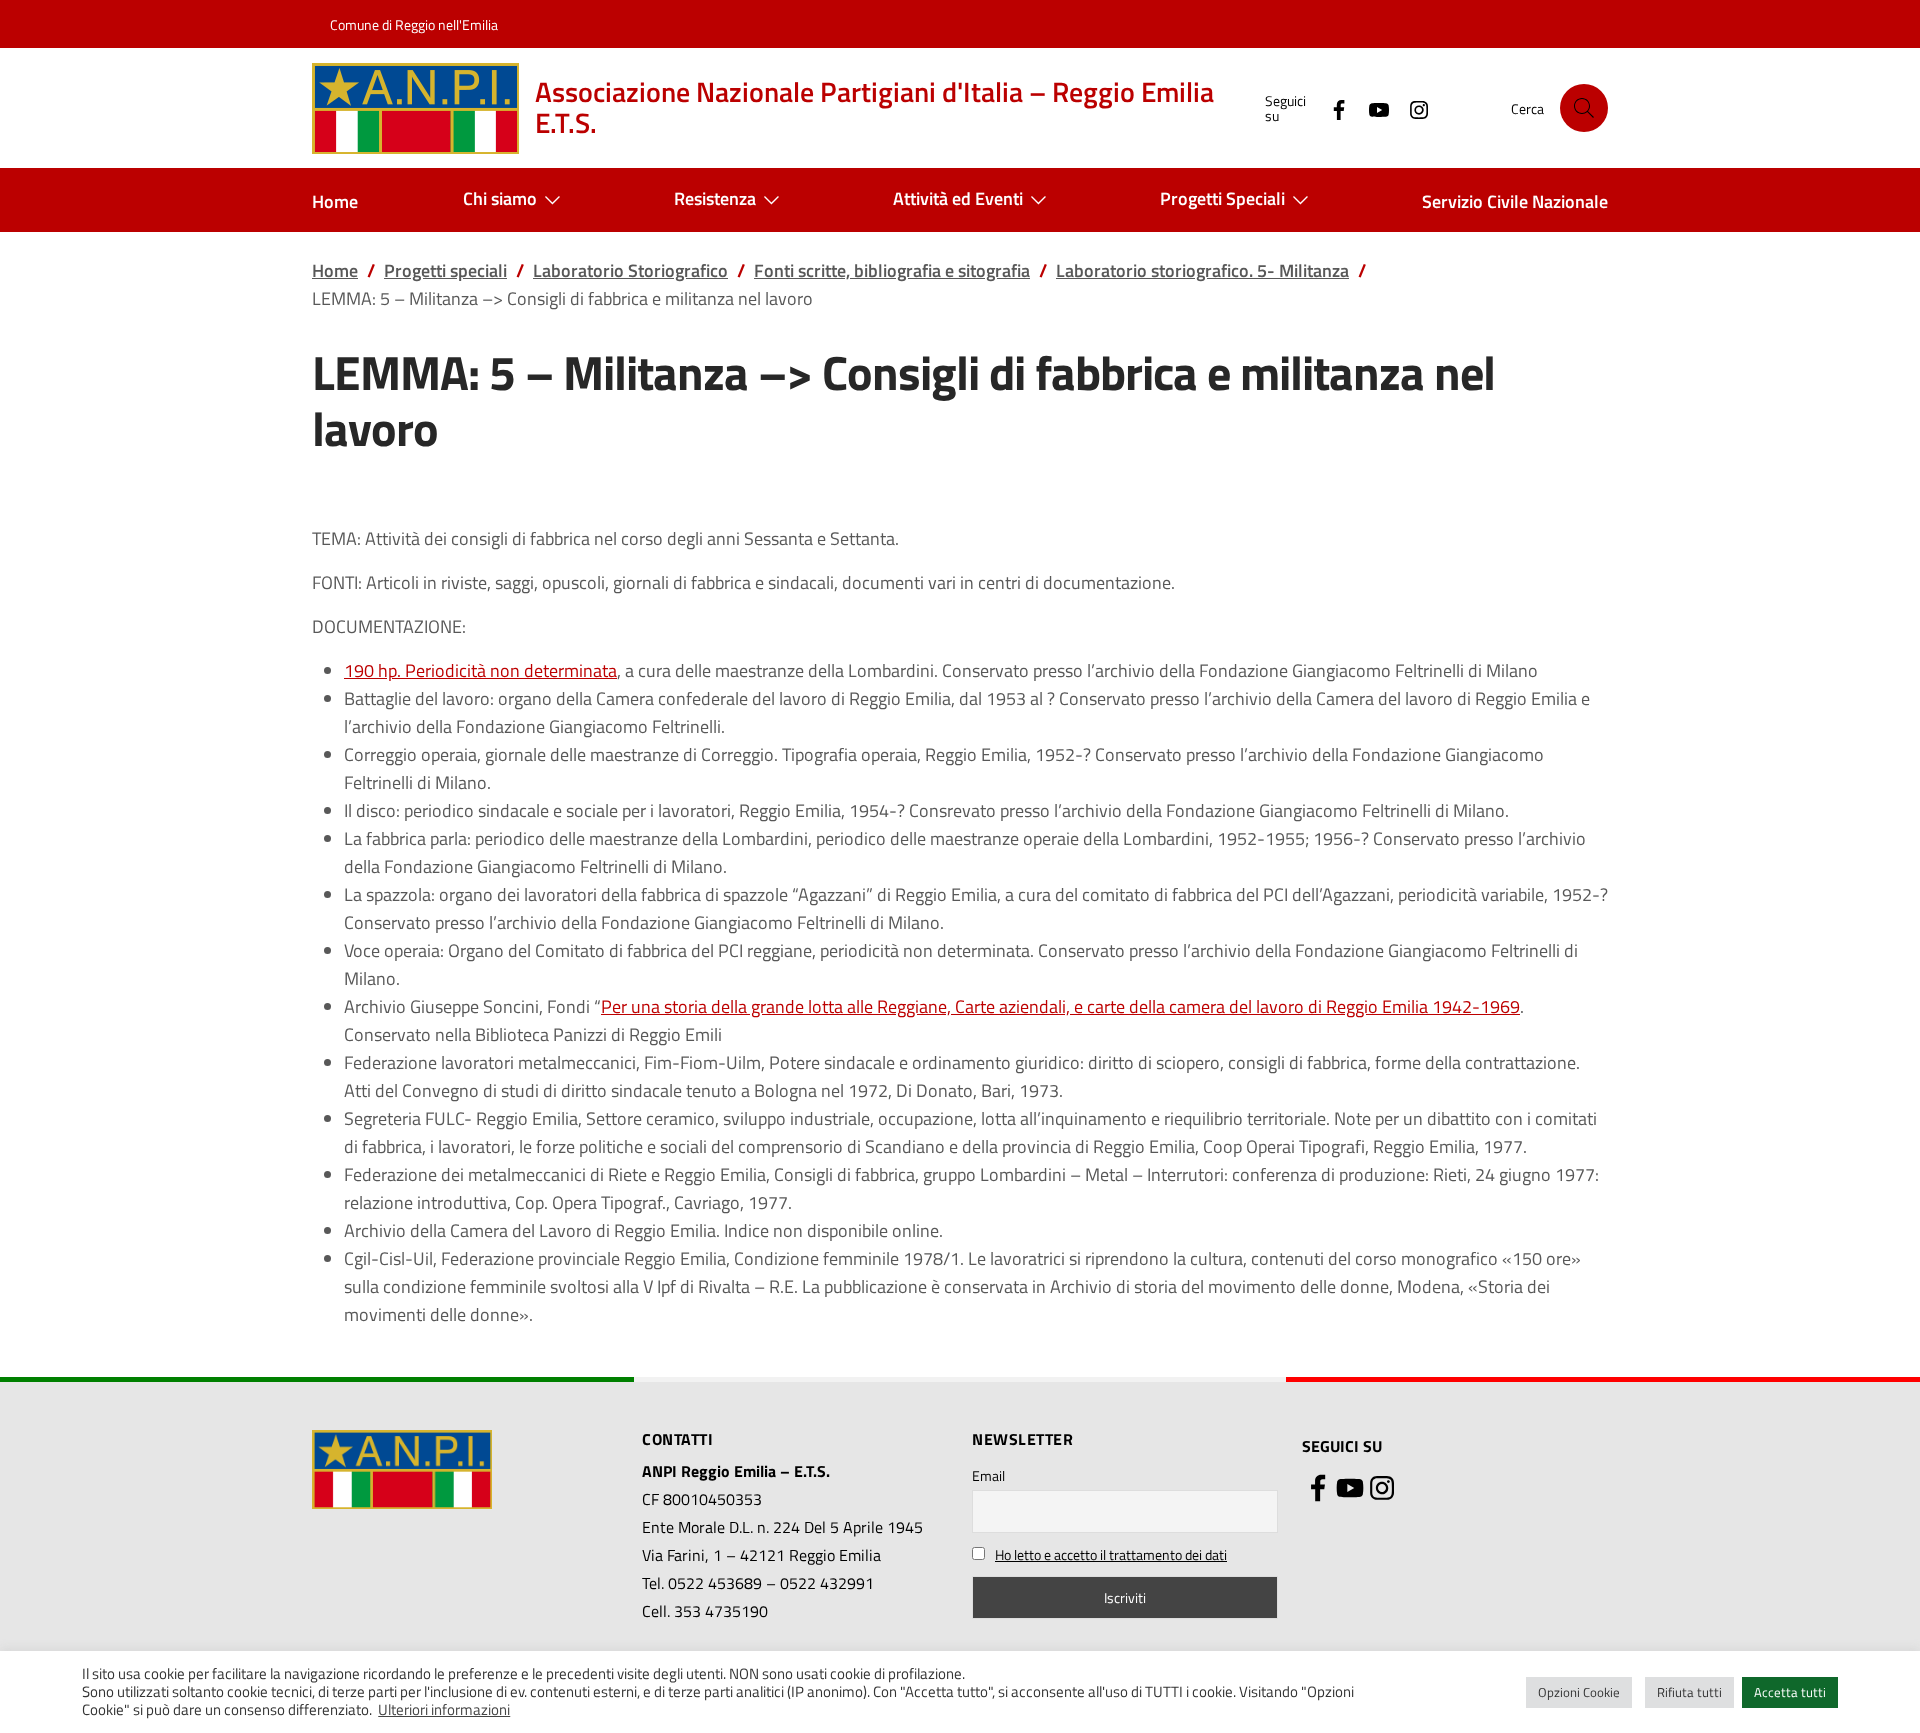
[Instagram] (1411, 107)
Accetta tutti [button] (1790, 1692)
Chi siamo (500, 198)
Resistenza (715, 198)
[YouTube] (1371, 107)
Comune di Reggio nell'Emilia (414, 24)
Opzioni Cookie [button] (1579, 1692)
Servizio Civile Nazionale (1515, 201)
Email (988, 1475)
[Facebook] (1331, 107)
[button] (1584, 108)
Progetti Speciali (1222, 198)
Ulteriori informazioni (444, 1710)
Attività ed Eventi (958, 198)
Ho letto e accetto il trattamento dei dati (1111, 1554)
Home (335, 201)
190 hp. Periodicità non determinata (480, 670)
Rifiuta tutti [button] (1689, 1692)
